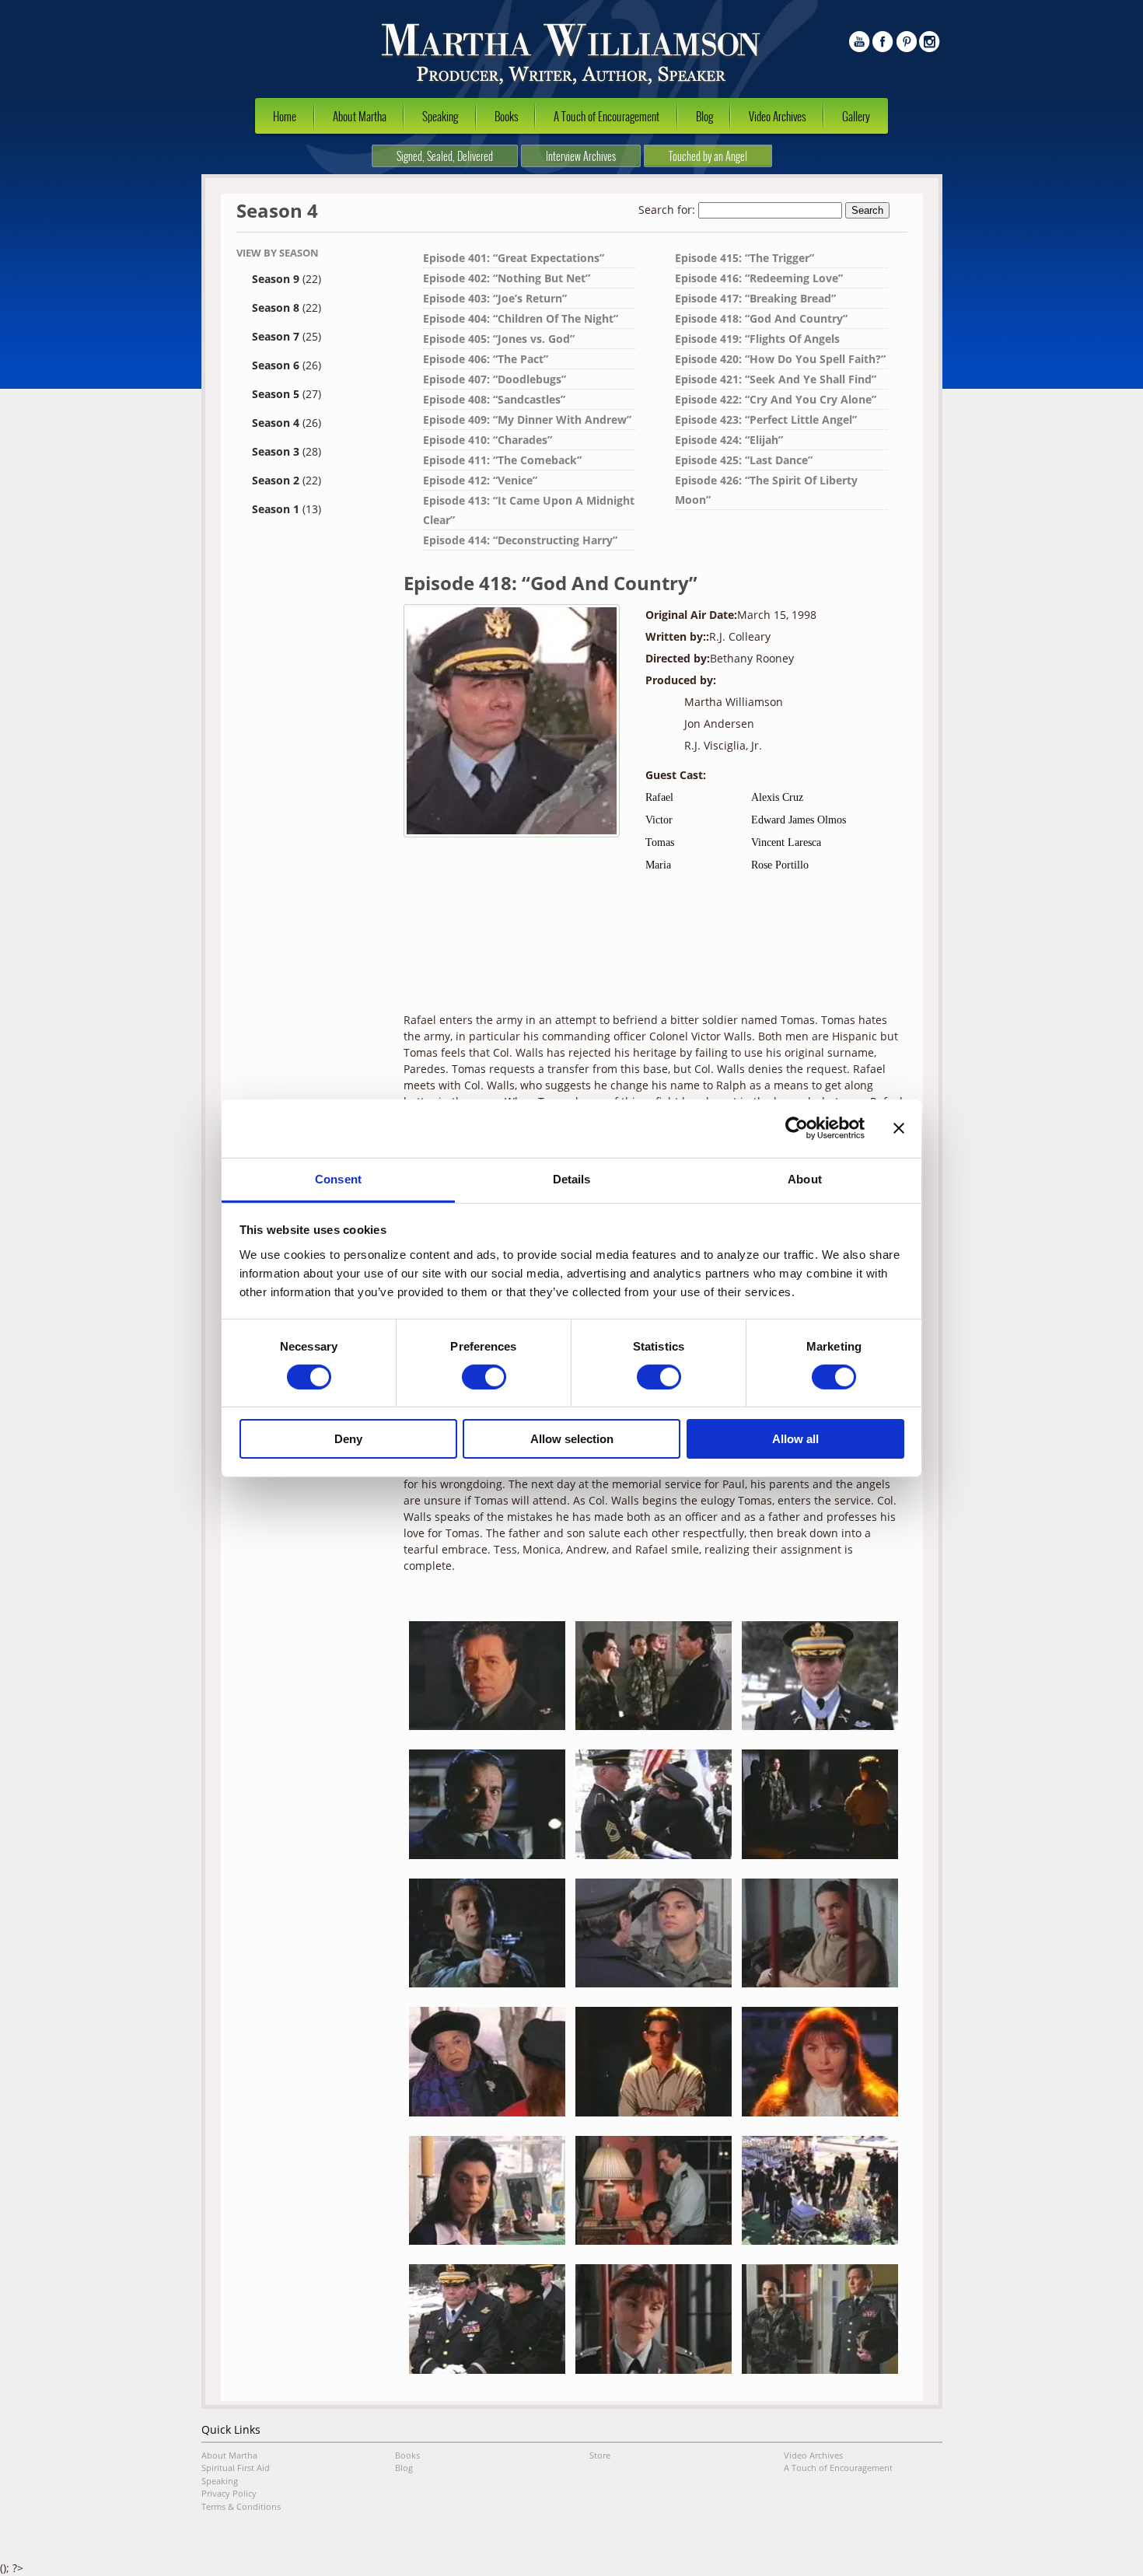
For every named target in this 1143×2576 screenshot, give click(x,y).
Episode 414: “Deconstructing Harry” (520, 540)
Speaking (440, 116)
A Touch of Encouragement (606, 116)
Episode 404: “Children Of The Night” (521, 318)
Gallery (856, 116)
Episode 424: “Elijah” (729, 440)
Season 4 (287, 423)
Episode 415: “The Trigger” (745, 258)
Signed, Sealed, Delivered (445, 156)
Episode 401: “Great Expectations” (514, 258)
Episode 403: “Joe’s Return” (495, 298)
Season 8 (287, 308)
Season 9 (287, 279)
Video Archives (777, 116)
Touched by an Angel (708, 156)
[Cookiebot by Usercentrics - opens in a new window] (797, 1128)
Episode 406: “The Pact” (486, 359)
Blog (704, 116)
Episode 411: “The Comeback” (502, 460)
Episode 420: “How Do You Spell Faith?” (780, 359)
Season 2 (287, 480)
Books (506, 116)
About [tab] (805, 1178)
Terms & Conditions (241, 2506)
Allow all (795, 1439)
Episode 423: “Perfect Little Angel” (766, 419)
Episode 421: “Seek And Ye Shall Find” (776, 379)
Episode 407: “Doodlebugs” (495, 379)
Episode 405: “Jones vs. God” (499, 339)
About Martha (360, 116)
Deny (348, 1439)
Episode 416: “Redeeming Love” (759, 278)
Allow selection (572, 1439)
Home (285, 116)
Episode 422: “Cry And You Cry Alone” (776, 399)
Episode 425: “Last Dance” (744, 460)
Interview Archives (581, 156)
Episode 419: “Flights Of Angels (757, 339)
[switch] (484, 1377)
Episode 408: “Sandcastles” (494, 399)
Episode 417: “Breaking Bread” (755, 298)
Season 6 (287, 365)
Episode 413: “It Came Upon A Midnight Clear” (529, 510)
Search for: (667, 210)
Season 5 (287, 394)
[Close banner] (899, 1128)
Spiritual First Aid (236, 2468)
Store (600, 2455)
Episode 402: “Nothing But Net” (507, 278)
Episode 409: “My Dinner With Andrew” (527, 419)
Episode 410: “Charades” (488, 440)
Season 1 (287, 509)
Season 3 (287, 451)
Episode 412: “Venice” (480, 480)
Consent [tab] (338, 1178)
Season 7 (287, 336)
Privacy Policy (229, 2493)
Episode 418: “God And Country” (761, 318)
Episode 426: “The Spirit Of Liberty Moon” (766, 490)
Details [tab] (572, 1178)
